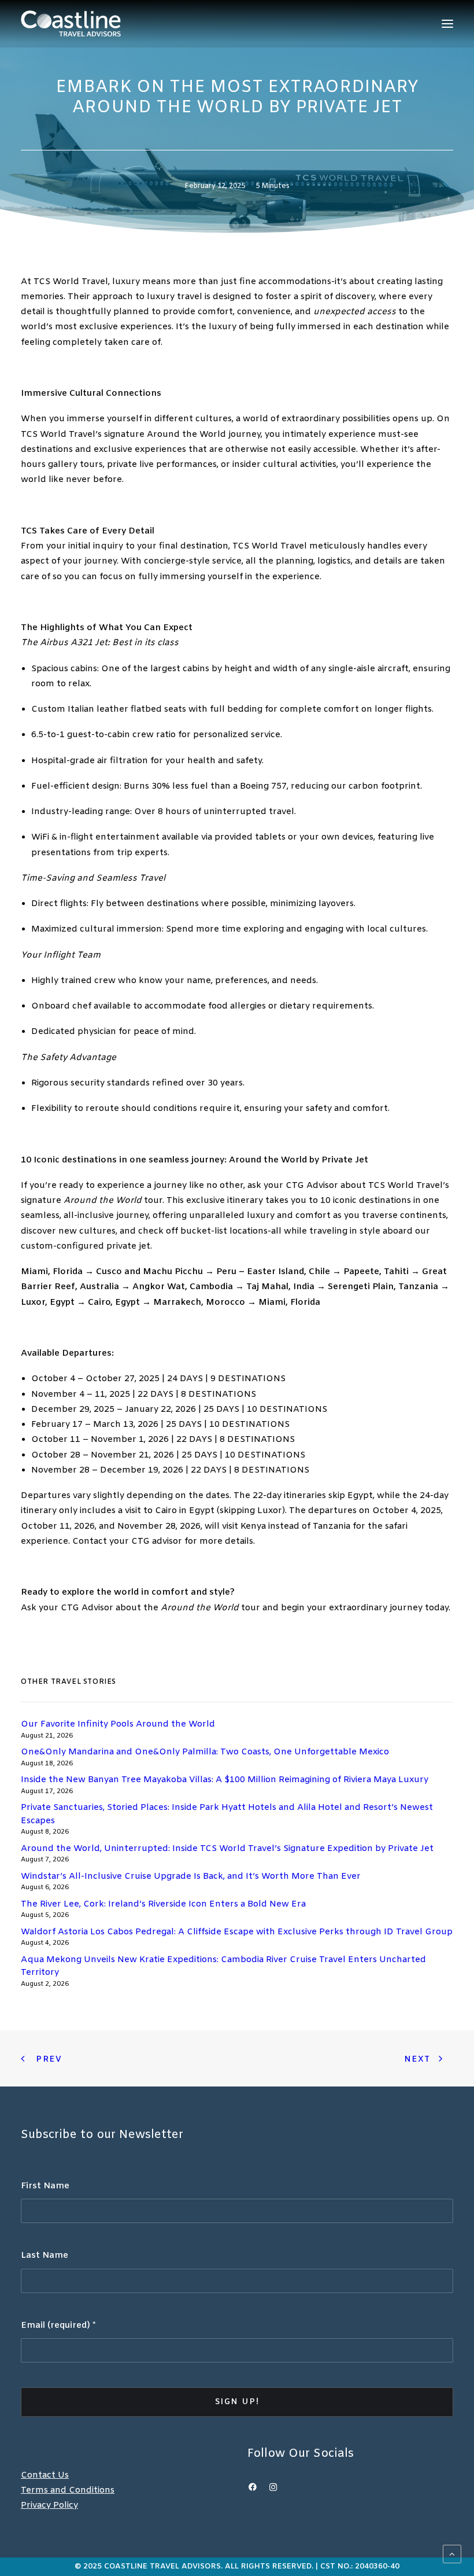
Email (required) (58, 2325)
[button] (447, 23)
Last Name (45, 2255)
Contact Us (45, 2475)
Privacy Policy (49, 2505)
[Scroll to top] (452, 2554)
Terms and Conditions (68, 2490)
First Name (45, 2186)
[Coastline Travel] (71, 23)
